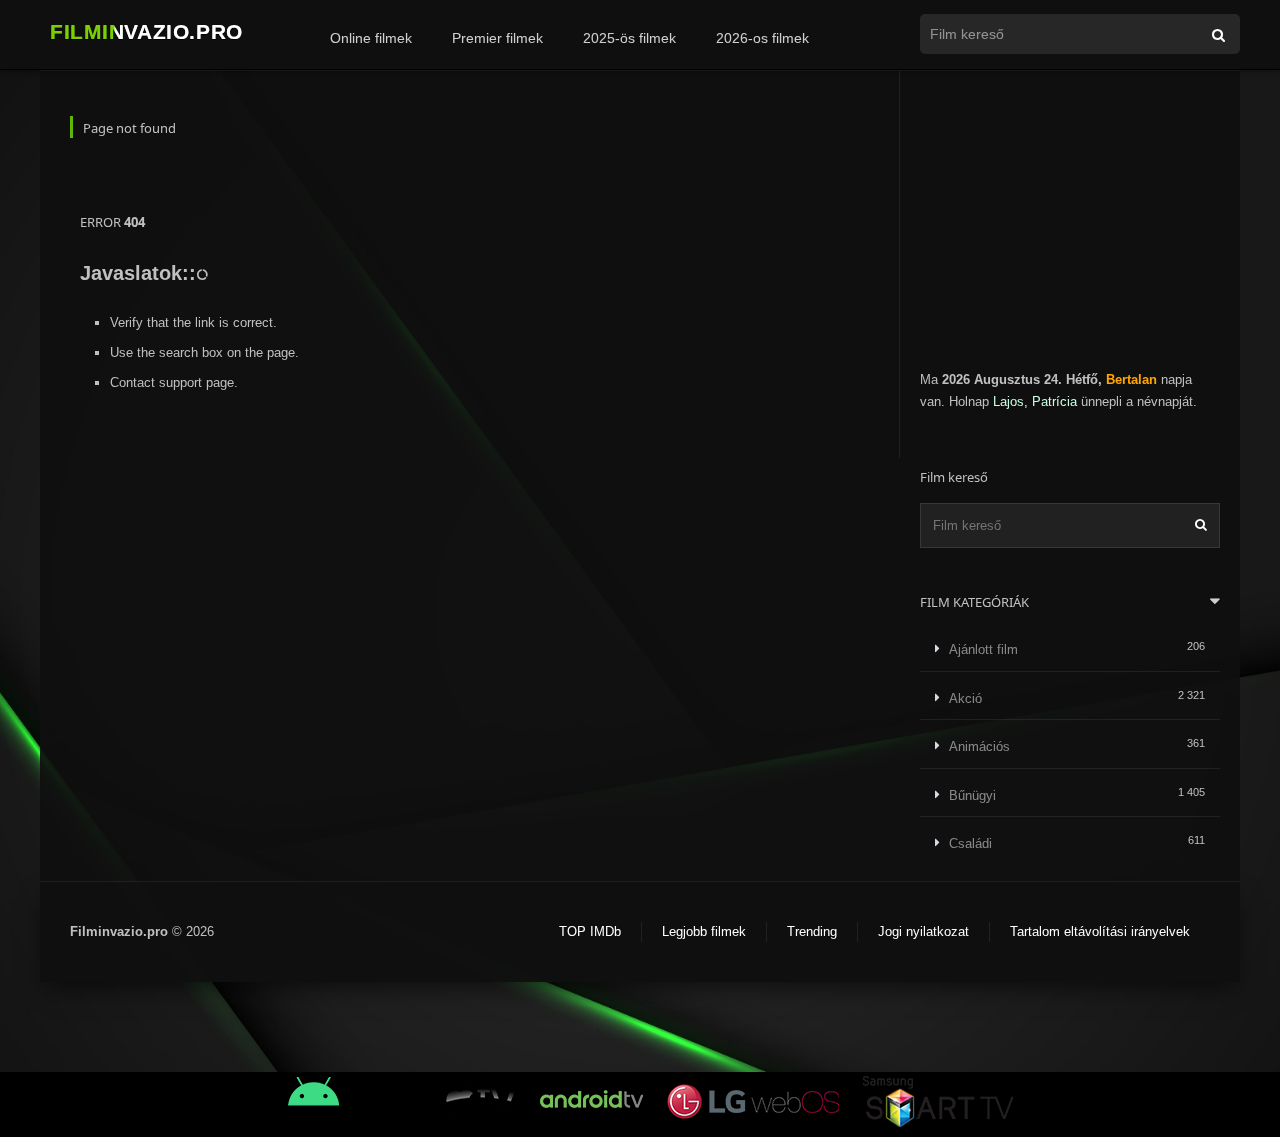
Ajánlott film (983, 649)
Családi (970, 843)
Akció (965, 698)
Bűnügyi (972, 795)
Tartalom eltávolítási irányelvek (1100, 931)
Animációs (979, 746)
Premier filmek (497, 38)
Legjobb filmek (704, 931)
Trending (812, 931)
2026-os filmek (762, 38)
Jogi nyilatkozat (923, 931)
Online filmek (371, 38)
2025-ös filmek (629, 38)
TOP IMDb (590, 931)
